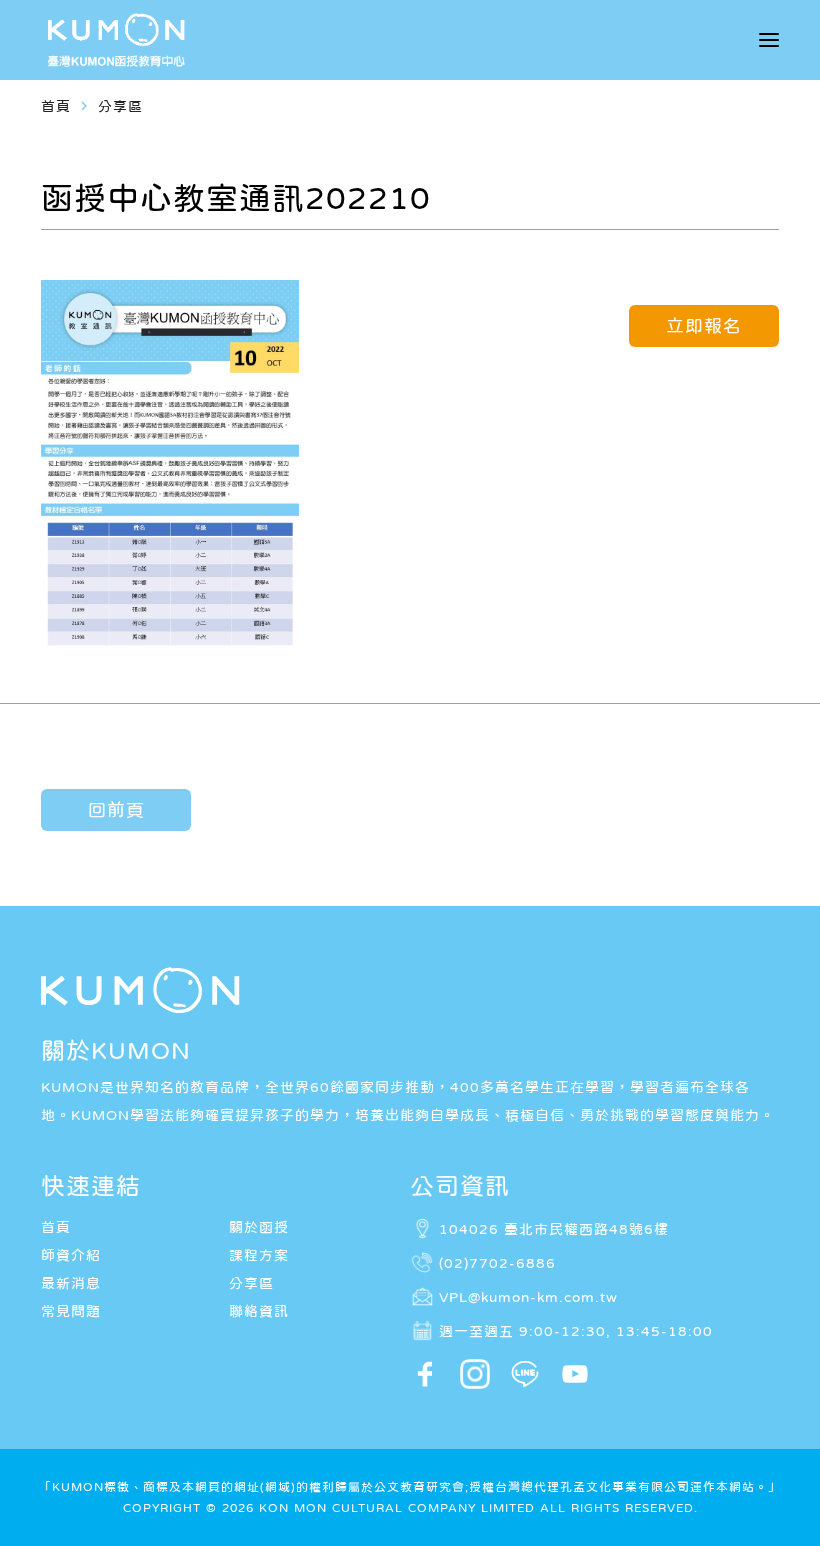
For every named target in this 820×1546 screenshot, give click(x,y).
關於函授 (259, 1227)
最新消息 (71, 1283)
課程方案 (259, 1255)
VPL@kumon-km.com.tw (528, 1297)
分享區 (251, 1283)
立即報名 (704, 326)
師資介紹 (71, 1255)
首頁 (56, 106)
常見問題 (71, 1311)
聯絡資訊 (259, 1311)
